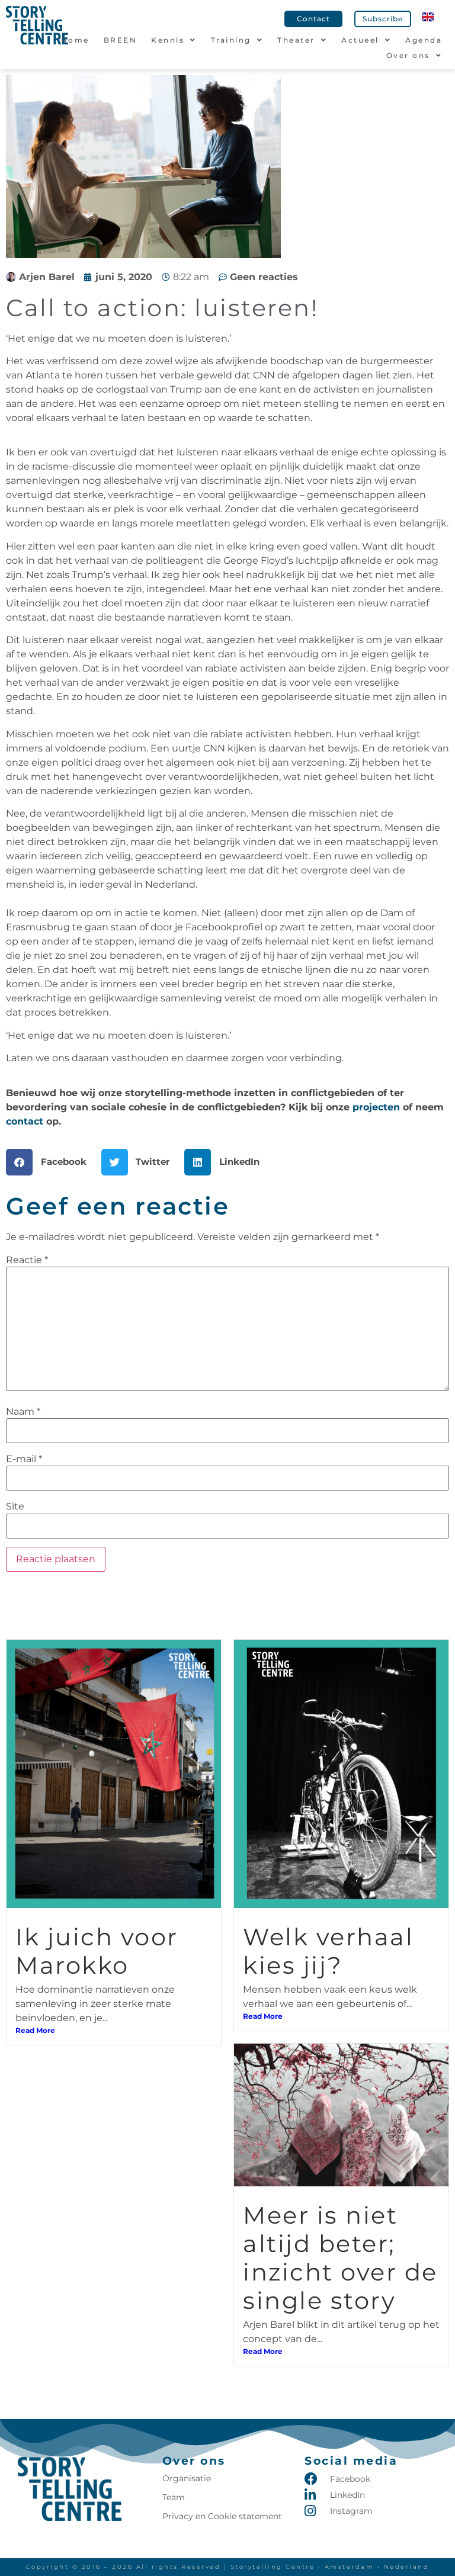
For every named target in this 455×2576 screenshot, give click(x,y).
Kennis (168, 40)
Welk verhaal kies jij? (328, 1951)
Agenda (424, 40)
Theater (296, 40)
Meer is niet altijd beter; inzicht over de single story (340, 2258)
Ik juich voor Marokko (97, 1951)
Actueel (360, 40)
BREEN (121, 40)
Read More (35, 2030)
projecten (376, 1107)
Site (15, 1507)
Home (75, 40)
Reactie (27, 1260)
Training (231, 40)
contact (25, 1121)
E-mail (24, 1459)
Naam (23, 1412)
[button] (51, 1162)
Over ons (408, 55)
